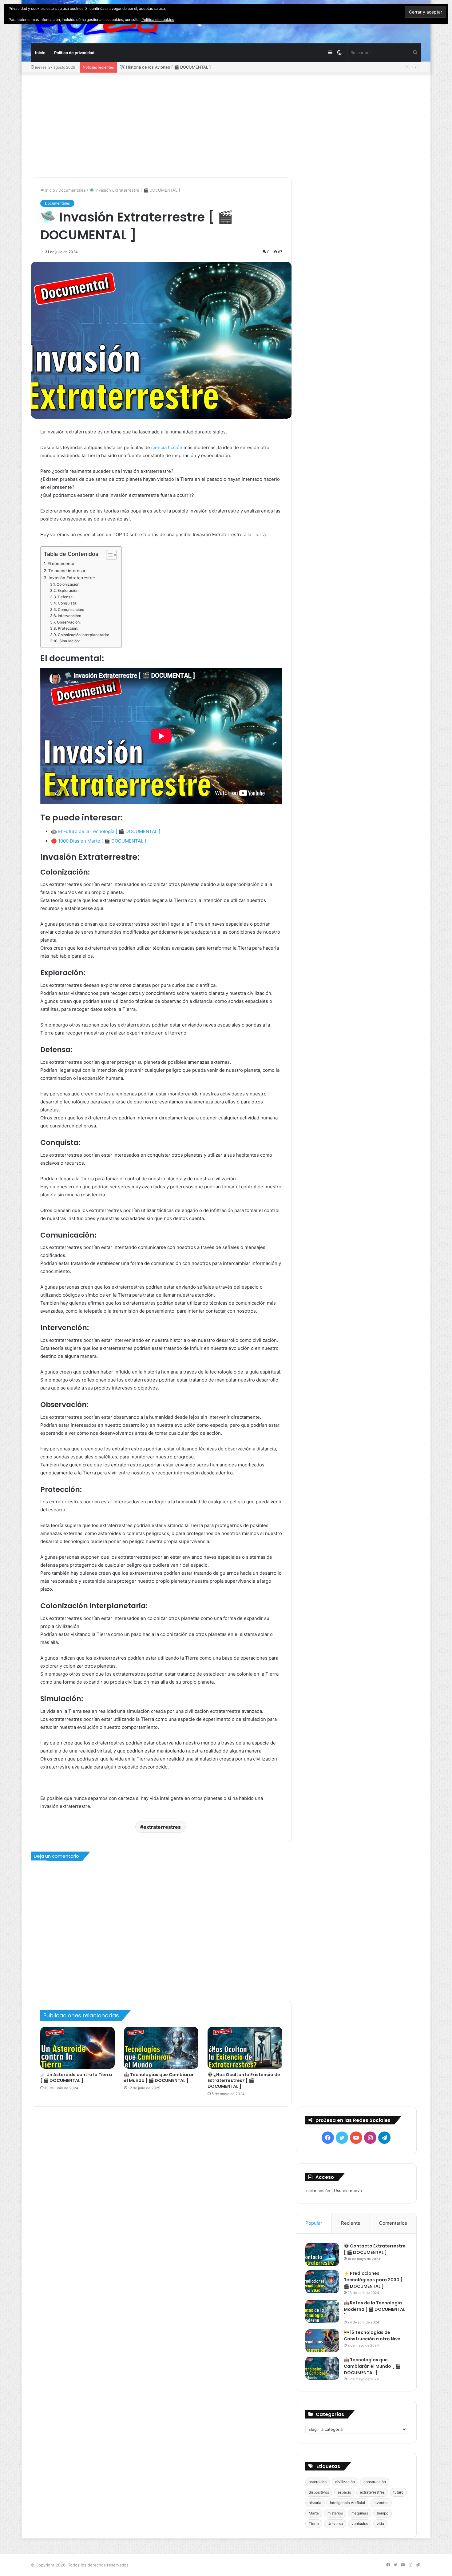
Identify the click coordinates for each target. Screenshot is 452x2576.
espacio (344, 2492)
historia (315, 2503)
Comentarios (393, 2223)
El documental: (62, 564)
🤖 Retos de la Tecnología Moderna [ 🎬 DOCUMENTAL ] (375, 2309)
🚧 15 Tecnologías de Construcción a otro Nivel (373, 2336)
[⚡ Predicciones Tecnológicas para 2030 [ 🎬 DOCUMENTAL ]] (322, 2282)
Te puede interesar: (67, 571)
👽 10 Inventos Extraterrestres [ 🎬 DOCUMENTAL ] (170, 67)
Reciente (351, 2223)
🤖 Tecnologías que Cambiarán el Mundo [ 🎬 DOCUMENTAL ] (159, 2078)
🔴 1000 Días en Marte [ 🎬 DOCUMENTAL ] (99, 841)
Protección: (68, 628)
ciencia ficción (166, 447)
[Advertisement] (226, 125)
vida (380, 2524)
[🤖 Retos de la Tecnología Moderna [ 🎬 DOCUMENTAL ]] (322, 2311)
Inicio (40, 53)
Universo (335, 2524)
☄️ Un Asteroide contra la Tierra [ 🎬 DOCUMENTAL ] (76, 2078)
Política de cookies (158, 20)
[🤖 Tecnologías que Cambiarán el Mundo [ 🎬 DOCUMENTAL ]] (161, 2048)
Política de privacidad (74, 53)
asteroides (318, 2482)
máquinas (360, 2513)
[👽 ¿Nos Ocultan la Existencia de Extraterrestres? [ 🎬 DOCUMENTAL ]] (245, 2048)
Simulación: (69, 641)
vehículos (360, 2524)
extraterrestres (162, 1827)
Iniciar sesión (318, 2191)
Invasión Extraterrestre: (72, 578)
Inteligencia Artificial (347, 2503)
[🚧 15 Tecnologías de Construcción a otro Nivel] (322, 2341)
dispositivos (319, 2492)
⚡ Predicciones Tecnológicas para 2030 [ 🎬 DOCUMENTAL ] (373, 2280)
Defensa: (65, 597)
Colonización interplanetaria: (83, 635)
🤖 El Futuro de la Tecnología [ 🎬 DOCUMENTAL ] (106, 831)
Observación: (69, 622)
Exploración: (68, 590)
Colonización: (68, 584)
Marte (314, 2513)
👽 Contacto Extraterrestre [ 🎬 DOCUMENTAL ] (375, 2249)
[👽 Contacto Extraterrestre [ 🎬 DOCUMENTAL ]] (322, 2254)
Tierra (314, 2524)
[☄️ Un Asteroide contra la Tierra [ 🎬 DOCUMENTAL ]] (77, 2048)
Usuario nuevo (348, 2191)
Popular (314, 2223)
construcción (375, 2482)
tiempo (383, 2513)
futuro (398, 2492)
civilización (345, 2482)
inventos (381, 2503)
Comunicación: (71, 610)
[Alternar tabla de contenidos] (108, 555)
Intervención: (69, 616)
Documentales (72, 190)
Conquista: (67, 603)
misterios (335, 2513)
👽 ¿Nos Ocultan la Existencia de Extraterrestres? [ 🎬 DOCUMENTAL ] (244, 2080)
